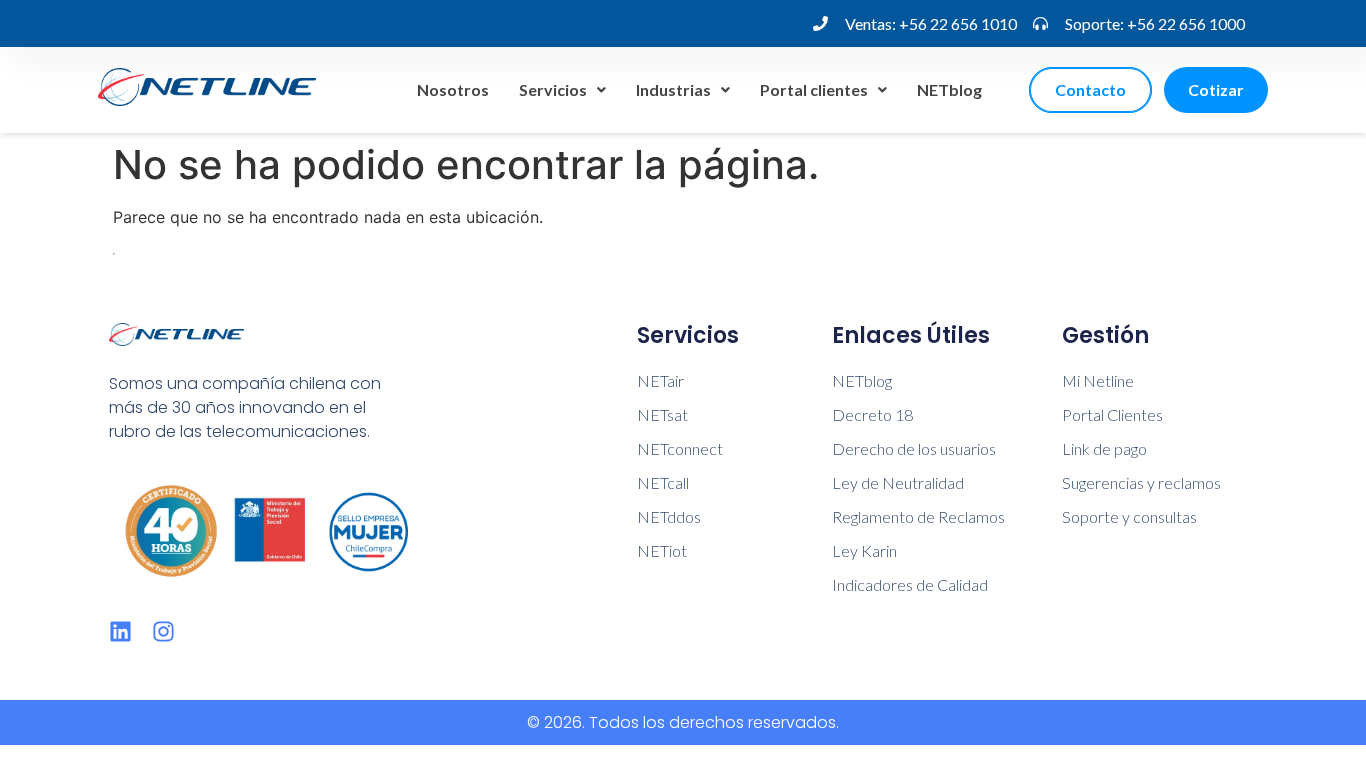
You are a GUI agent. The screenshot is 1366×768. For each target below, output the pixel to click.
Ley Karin (864, 550)
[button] (562, 90)
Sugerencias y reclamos (1141, 482)
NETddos (669, 516)
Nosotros (453, 89)
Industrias (673, 89)
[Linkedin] (120, 631)
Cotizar (1216, 89)
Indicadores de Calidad (910, 584)
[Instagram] (163, 631)
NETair (660, 380)
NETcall (663, 482)
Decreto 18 (872, 414)
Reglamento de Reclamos (918, 516)
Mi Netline (1098, 380)
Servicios (553, 89)
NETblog (949, 89)
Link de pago (1104, 448)
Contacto (1090, 89)
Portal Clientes (1112, 414)
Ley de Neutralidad (898, 482)
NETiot (662, 550)
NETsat (662, 414)
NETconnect (680, 448)
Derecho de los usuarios (914, 448)
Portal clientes (814, 89)
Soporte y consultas (1129, 516)
